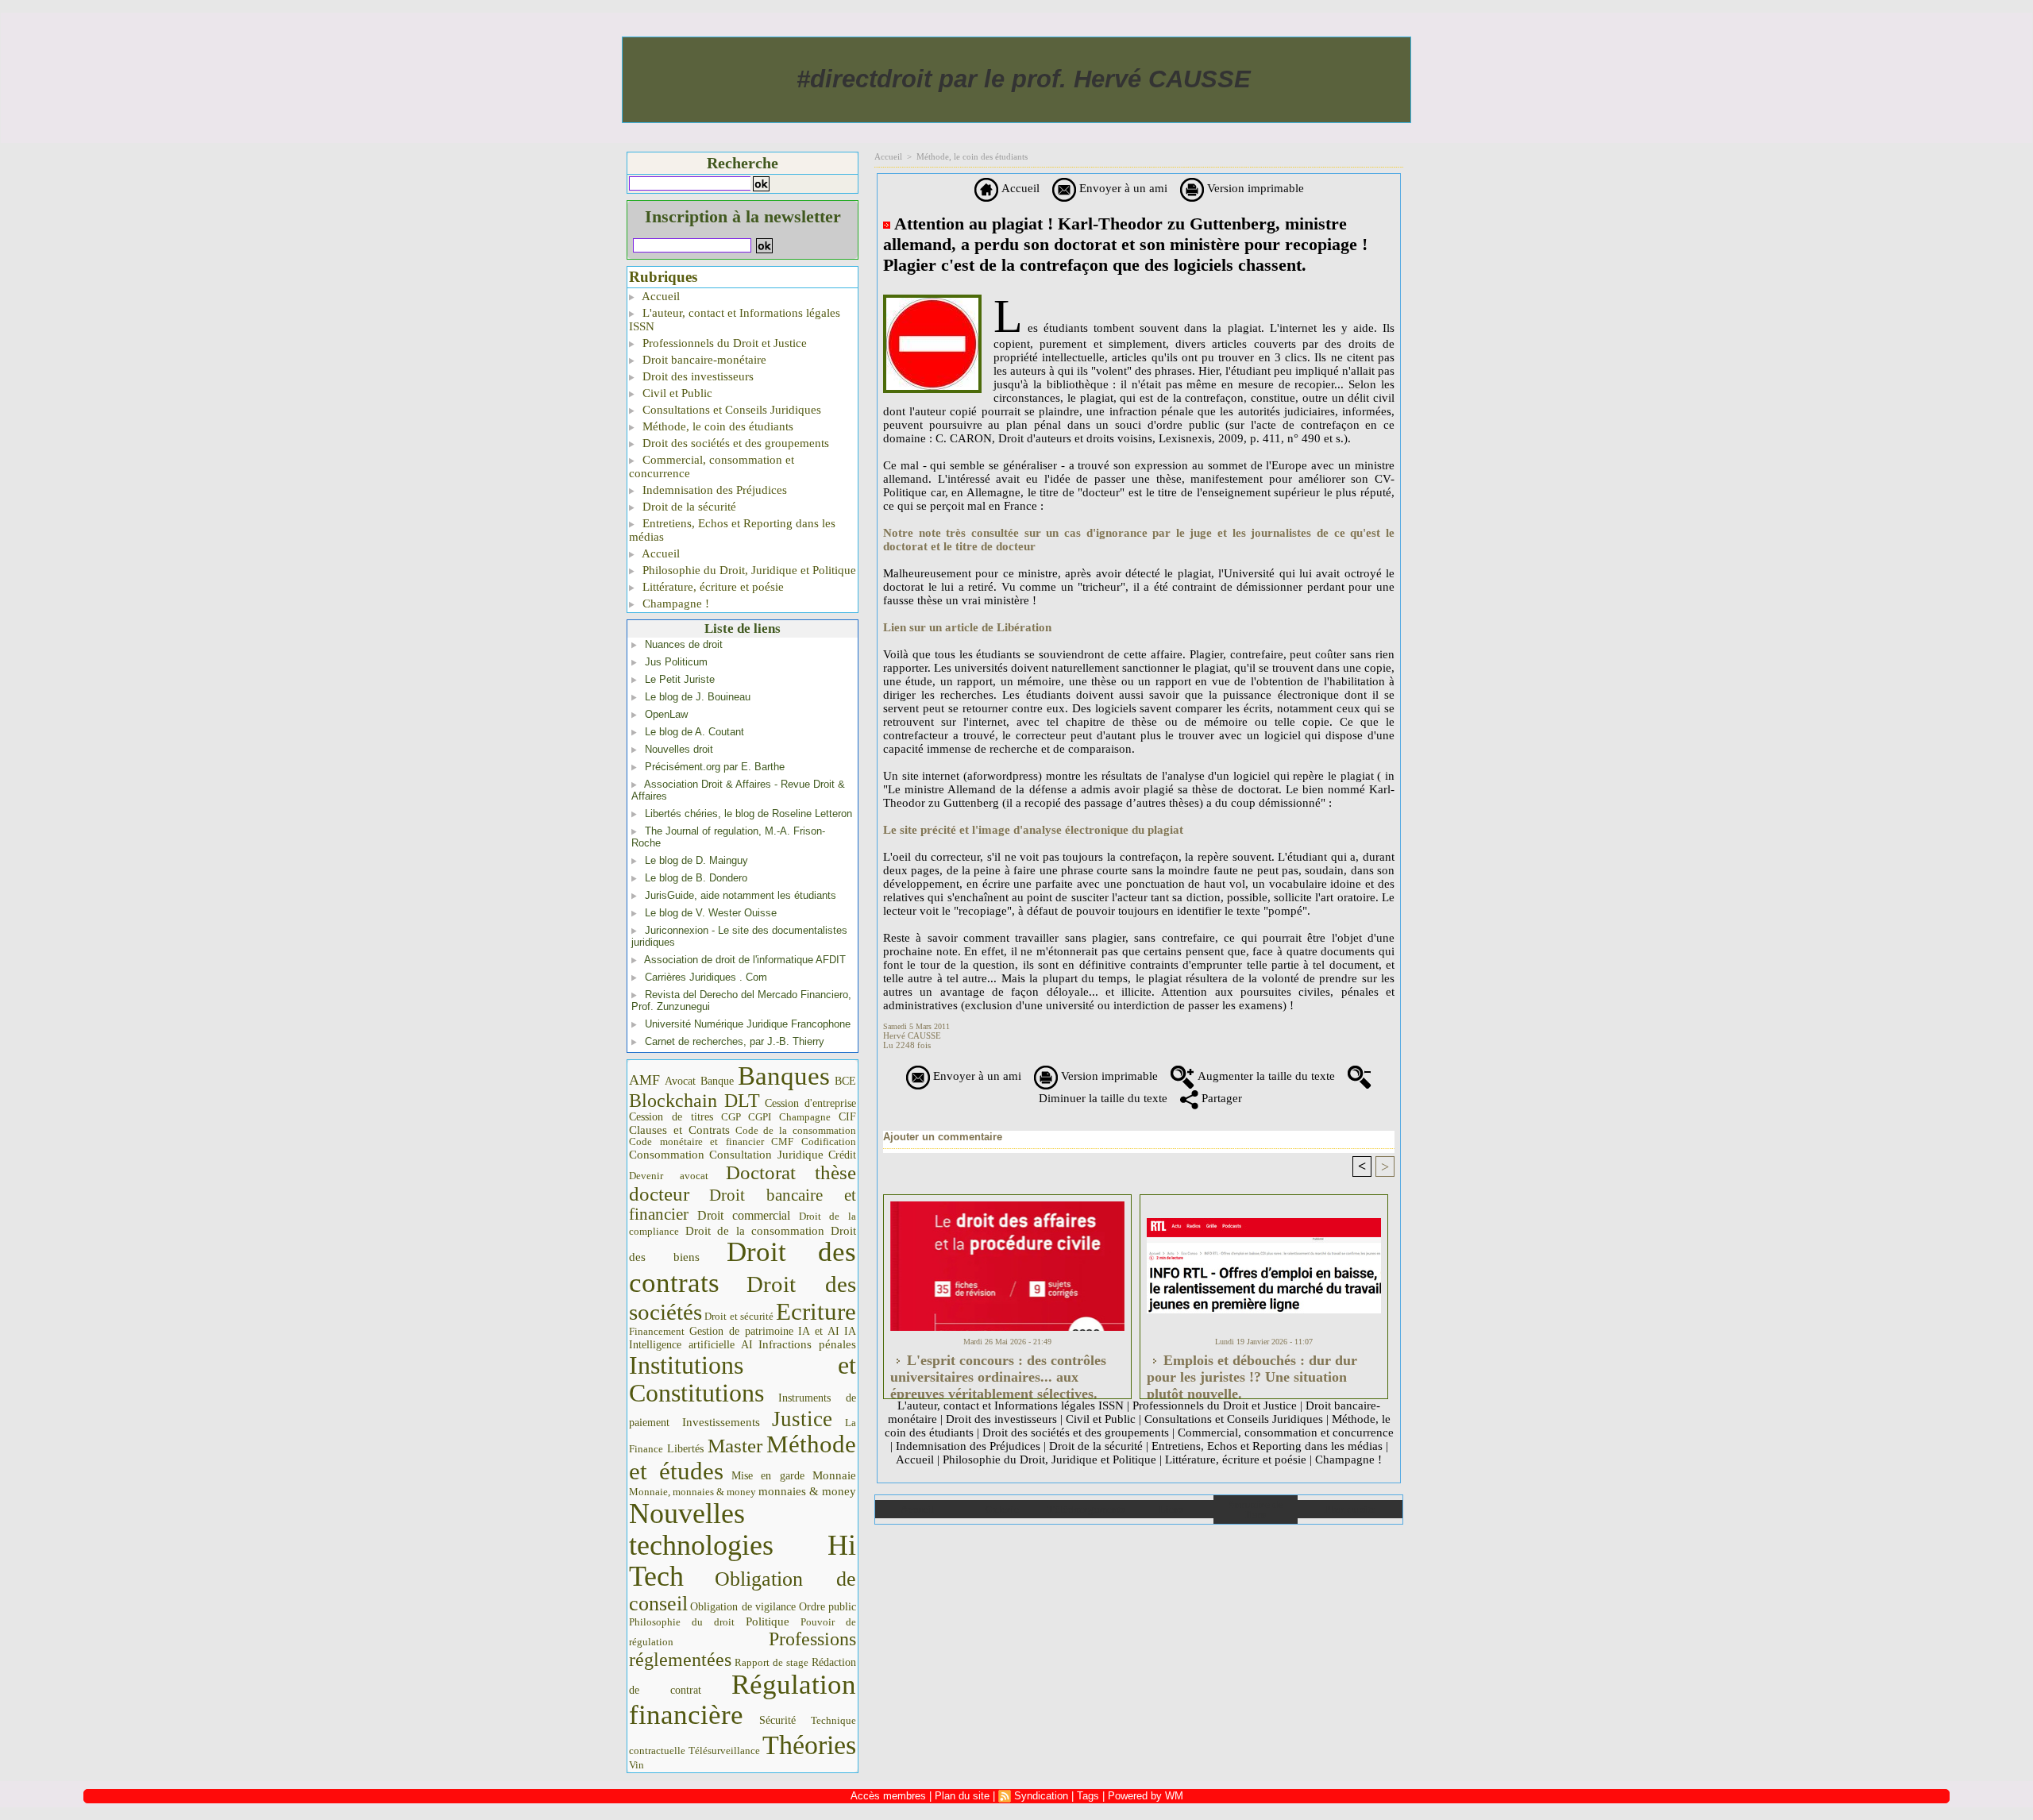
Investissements (721, 1422)
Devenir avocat (669, 1176)
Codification (829, 1141)
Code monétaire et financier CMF (711, 1141)
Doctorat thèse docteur (743, 1183)
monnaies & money (807, 1491)
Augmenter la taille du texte (1265, 1076)
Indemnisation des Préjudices (713, 490)
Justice (802, 1419)
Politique (768, 1621)
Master (735, 1445)
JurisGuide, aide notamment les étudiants (741, 895)
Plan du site (1350, 1509)
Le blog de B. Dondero (696, 878)
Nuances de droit (684, 644)
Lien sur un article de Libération (967, 627)
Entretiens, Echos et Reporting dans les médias (732, 530)
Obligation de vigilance (743, 1607)
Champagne (805, 1117)
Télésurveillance (724, 1751)
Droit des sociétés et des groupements (734, 443)
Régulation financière (743, 1699)
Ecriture (816, 1312)
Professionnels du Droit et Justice (723, 343)
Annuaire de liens (1255, 1510)
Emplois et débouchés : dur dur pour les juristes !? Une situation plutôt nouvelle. (1252, 1372)
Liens (1171, 1509)
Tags (1088, 1796)
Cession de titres (671, 1116)
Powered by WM (1146, 1796)
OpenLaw (666, 714)
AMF (644, 1080)
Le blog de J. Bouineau (698, 697)
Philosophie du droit (682, 1622)
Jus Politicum (676, 662)
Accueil (660, 296)
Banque (717, 1081)
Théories (809, 1745)
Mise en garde (768, 1476)
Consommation (667, 1154)
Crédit (842, 1155)
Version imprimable (1254, 188)
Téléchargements (1086, 1509)
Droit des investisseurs (696, 376)
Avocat (680, 1081)
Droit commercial (744, 1215)
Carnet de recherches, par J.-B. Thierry (735, 1041)
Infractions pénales (807, 1344)
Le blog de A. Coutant (694, 732)
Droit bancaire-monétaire (703, 360)
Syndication (1041, 1796)
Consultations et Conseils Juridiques (730, 410)
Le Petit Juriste (680, 679)
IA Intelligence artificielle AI (743, 1338)
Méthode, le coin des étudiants (716, 426)
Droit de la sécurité (688, 507)
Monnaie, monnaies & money (692, 1492)
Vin (637, 1765)
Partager (1220, 1098)
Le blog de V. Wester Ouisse (711, 913)
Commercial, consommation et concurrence (712, 467)
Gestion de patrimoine (741, 1331)
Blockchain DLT (694, 1101)
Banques (784, 1076)
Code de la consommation (796, 1130)
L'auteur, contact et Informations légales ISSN (735, 320)
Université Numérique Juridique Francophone (748, 1024)
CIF (847, 1117)
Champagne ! (674, 603)
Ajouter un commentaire (943, 1137)
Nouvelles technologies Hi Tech (743, 1545)
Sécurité (777, 1720)
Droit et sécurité (739, 1316)
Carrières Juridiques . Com (706, 977)
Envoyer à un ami (1122, 188)
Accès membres (888, 1796)
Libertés (685, 1449)
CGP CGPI (746, 1117)
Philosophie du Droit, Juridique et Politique (748, 570)
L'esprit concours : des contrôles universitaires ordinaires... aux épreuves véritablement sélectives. (998, 1372)
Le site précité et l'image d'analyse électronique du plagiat (1033, 830)
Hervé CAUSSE (912, 1035)
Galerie (1002, 1509)
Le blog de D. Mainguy (696, 860)
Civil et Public (676, 393)
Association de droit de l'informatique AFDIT (745, 960)
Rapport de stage (772, 1663)
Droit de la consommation (755, 1231)
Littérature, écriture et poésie (712, 587)
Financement (657, 1332)
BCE (845, 1081)
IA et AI (819, 1331)
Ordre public (827, 1607)
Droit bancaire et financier (743, 1205)
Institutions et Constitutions (743, 1379)
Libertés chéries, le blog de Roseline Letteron (748, 814)
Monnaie (834, 1475)
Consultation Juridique (766, 1155)
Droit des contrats (743, 1267)
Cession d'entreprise (810, 1103)
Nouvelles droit (679, 749)
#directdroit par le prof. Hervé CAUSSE (1024, 79)
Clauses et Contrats (679, 1130)
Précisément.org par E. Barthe (715, 767)
